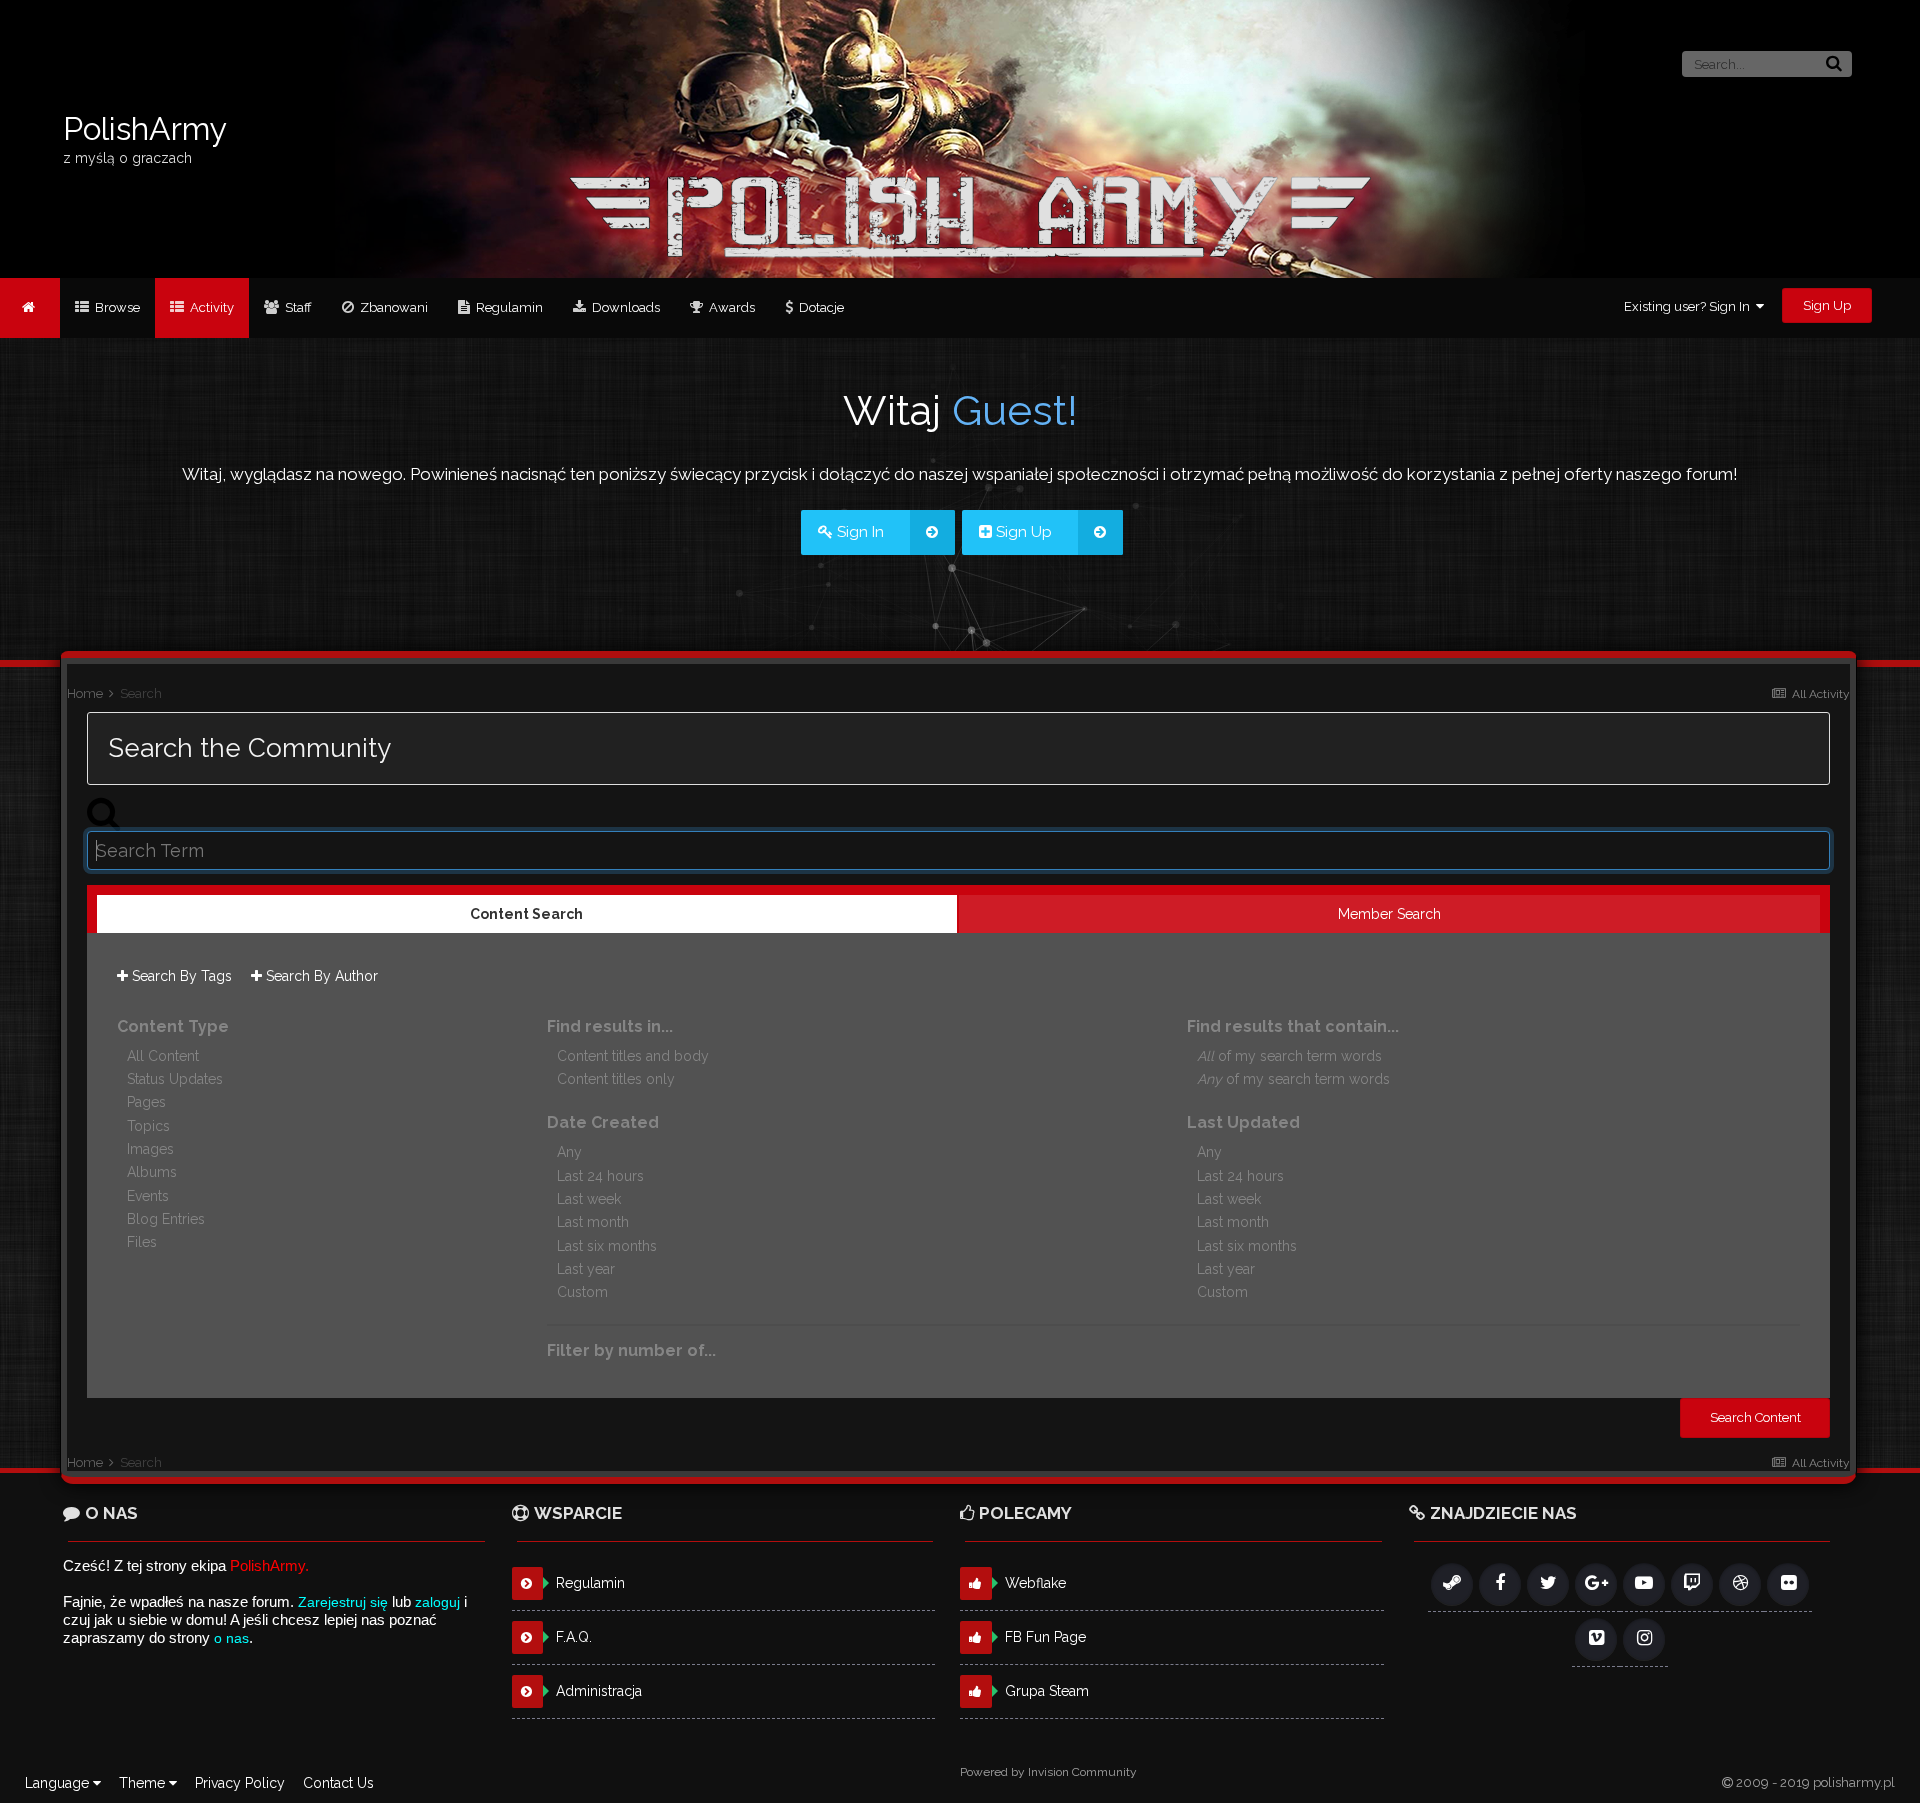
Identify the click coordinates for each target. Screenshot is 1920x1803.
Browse (116, 307)
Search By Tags (180, 976)
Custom (582, 1293)
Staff (297, 307)
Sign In (858, 532)
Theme (144, 1783)
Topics (148, 1126)
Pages (146, 1103)
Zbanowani (392, 307)
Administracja (599, 1691)
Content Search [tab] (526, 914)
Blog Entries (166, 1219)
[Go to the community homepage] (30, 308)
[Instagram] (1644, 1639)
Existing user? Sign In (1690, 306)
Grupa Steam (1047, 1691)
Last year (586, 1269)
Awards (730, 307)
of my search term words (1289, 1056)
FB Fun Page (1045, 1637)
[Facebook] (1500, 1584)
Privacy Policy (240, 1783)
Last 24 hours (600, 1176)
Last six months (607, 1246)
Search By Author (320, 976)
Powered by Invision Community (1048, 1772)
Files (142, 1243)
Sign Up (1827, 305)
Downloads (624, 307)
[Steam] (1452, 1584)
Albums (152, 1173)
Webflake (1035, 1583)
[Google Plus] (1596, 1584)
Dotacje (820, 307)
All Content (163, 1056)
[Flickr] (1788, 1584)
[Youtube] (1644, 1584)
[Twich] (1692, 1584)
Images (150, 1149)
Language (59, 1783)
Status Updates (175, 1079)
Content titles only (616, 1079)
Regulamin (508, 307)
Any (569, 1153)
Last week (589, 1199)
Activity (210, 307)
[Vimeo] (1596, 1639)
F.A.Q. (574, 1637)
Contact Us (338, 1783)
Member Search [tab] (1389, 914)
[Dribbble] (1740, 1584)
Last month (593, 1223)
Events (148, 1196)
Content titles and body (633, 1056)
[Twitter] (1548, 1584)
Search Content (1755, 1417)
